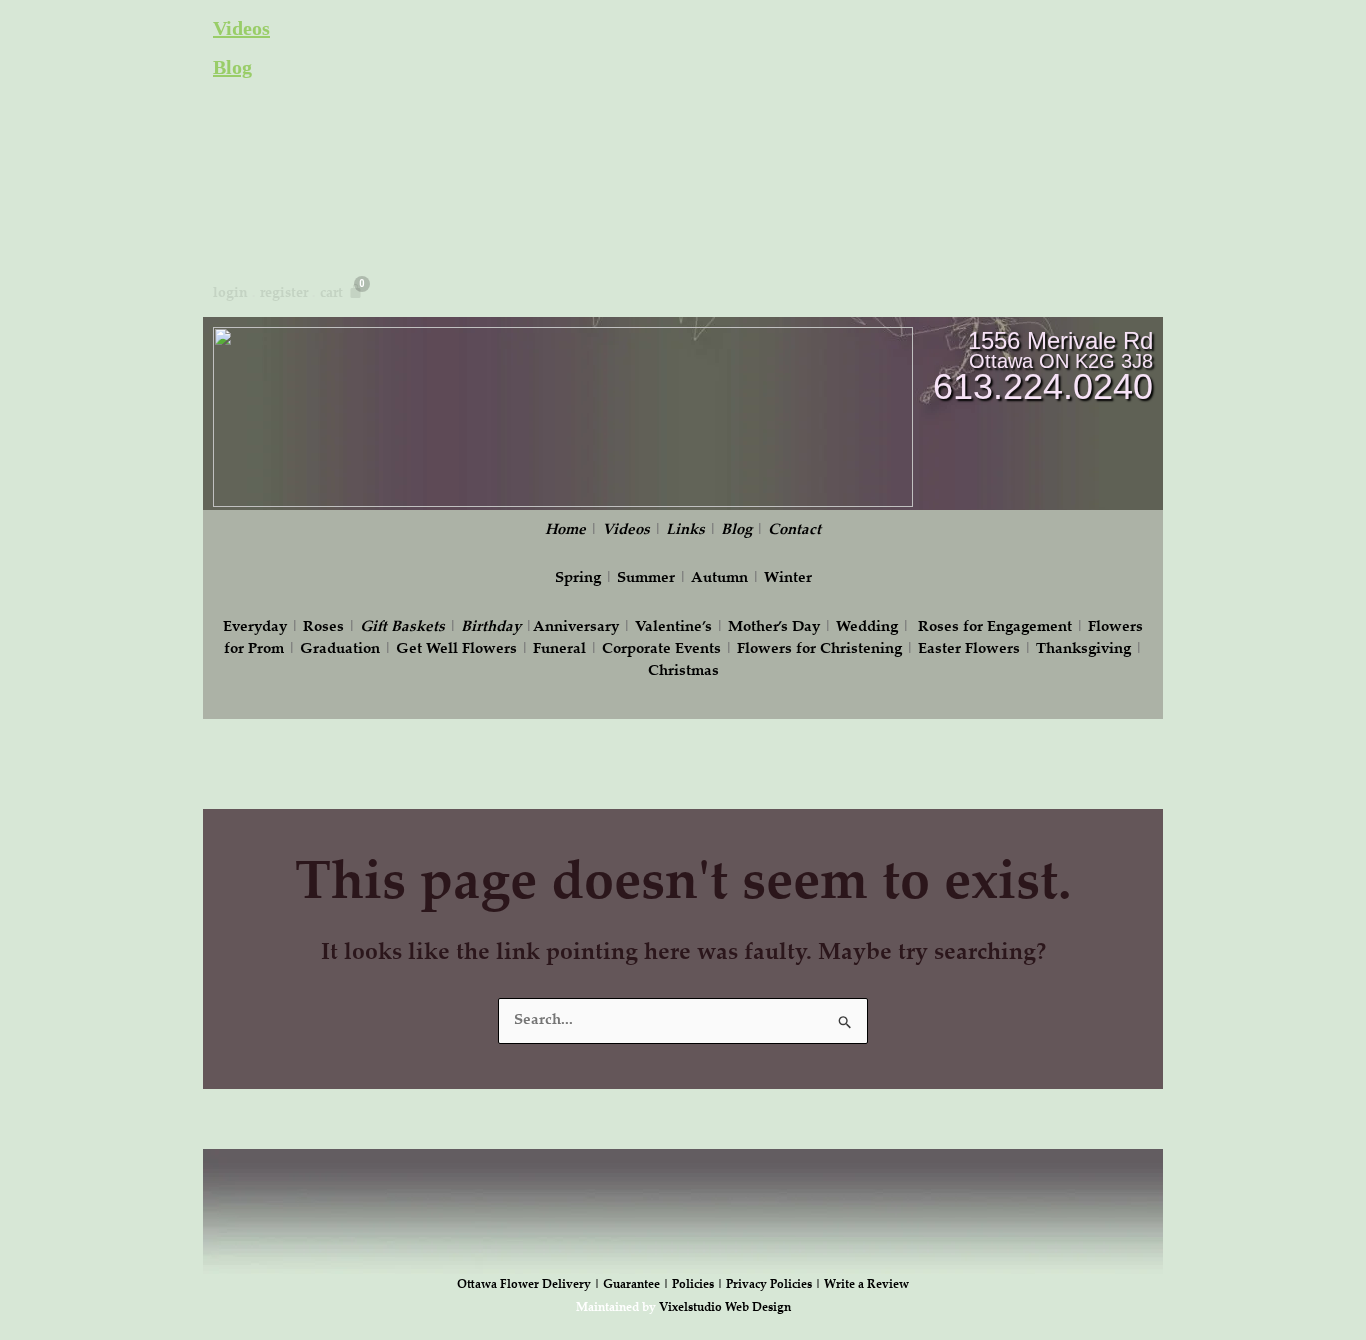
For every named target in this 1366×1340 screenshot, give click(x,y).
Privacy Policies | (775, 1285)
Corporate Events (661, 649)
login (230, 294)
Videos (241, 28)
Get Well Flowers (456, 649)
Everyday (255, 627)
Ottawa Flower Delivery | (530, 1285)
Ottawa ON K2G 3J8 (1061, 361)
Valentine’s (673, 627)
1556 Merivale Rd (1060, 340)
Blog (232, 67)
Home (565, 530)
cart (331, 294)
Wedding (867, 627)
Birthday (491, 627)
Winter (788, 578)
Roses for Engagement (995, 627)
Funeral (559, 649)
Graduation (340, 649)
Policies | (699, 1285)
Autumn (719, 578)
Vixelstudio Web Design (725, 1308)
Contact (794, 530)
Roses (323, 627)
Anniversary (576, 627)
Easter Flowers (969, 649)
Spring (578, 578)
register (284, 294)
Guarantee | (637, 1285)
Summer (646, 578)
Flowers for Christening (819, 649)
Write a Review (866, 1285)
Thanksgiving (1083, 649)
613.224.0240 (1043, 386)
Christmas (683, 671)
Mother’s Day (774, 627)
